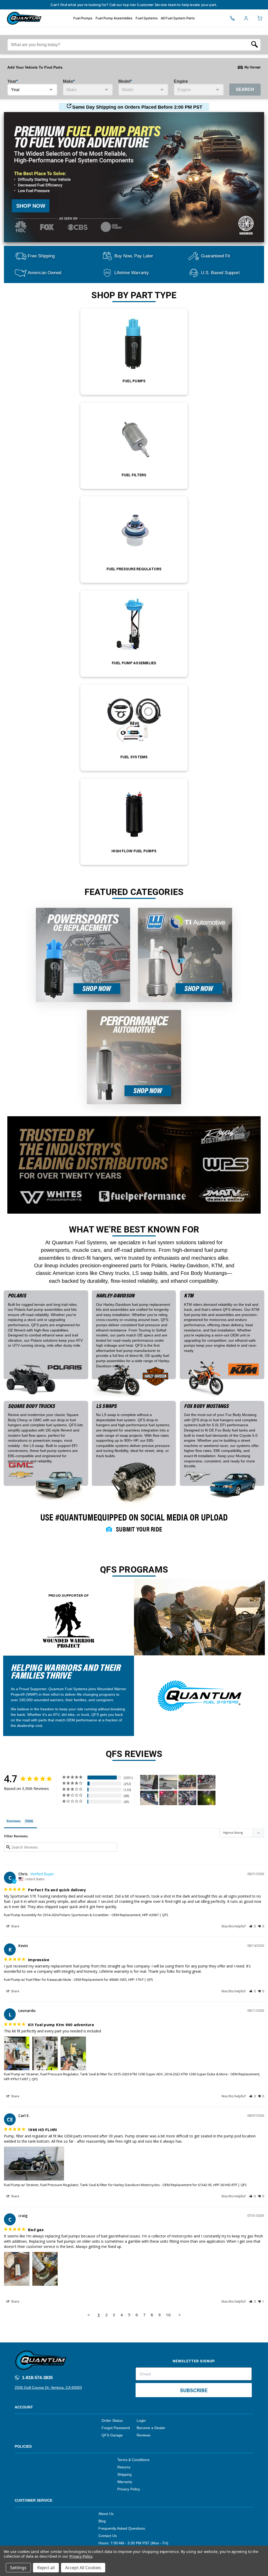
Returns (124, 2467)
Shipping (124, 2474)
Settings (18, 2568)
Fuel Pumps (83, 18)
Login (141, 2420)
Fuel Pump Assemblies (114, 18)
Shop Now (31, 206)
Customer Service (33, 2500)
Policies (23, 2446)
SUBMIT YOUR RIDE (139, 1529)
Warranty (125, 2482)
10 (168, 2315)
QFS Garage (112, 2435)
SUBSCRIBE (194, 2390)
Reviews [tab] (14, 1821)
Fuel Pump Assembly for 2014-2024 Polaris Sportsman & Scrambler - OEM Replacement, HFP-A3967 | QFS (86, 1915)
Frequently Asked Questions (122, 2528)
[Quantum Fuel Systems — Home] (5, 18)
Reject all (46, 2568)
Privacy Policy (129, 2489)
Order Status (112, 2420)
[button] (252, 1926)
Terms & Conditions (133, 2460)
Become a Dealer (151, 2428)
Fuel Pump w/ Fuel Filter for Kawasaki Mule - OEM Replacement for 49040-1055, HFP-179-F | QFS (79, 1980)
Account (24, 2407)
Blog (102, 2521)
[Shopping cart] (260, 18)
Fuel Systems (147, 18)
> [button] (180, 2315)
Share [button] (15, 1926)
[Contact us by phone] (232, 18)
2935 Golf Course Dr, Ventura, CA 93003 (48, 2387)
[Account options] (246, 18)
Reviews (144, 2435)
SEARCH (245, 89)
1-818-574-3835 (37, 2378)
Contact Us (108, 2536)
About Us (106, 2514)
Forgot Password (116, 2428)
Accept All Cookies (83, 2568)
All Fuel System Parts (178, 18)
